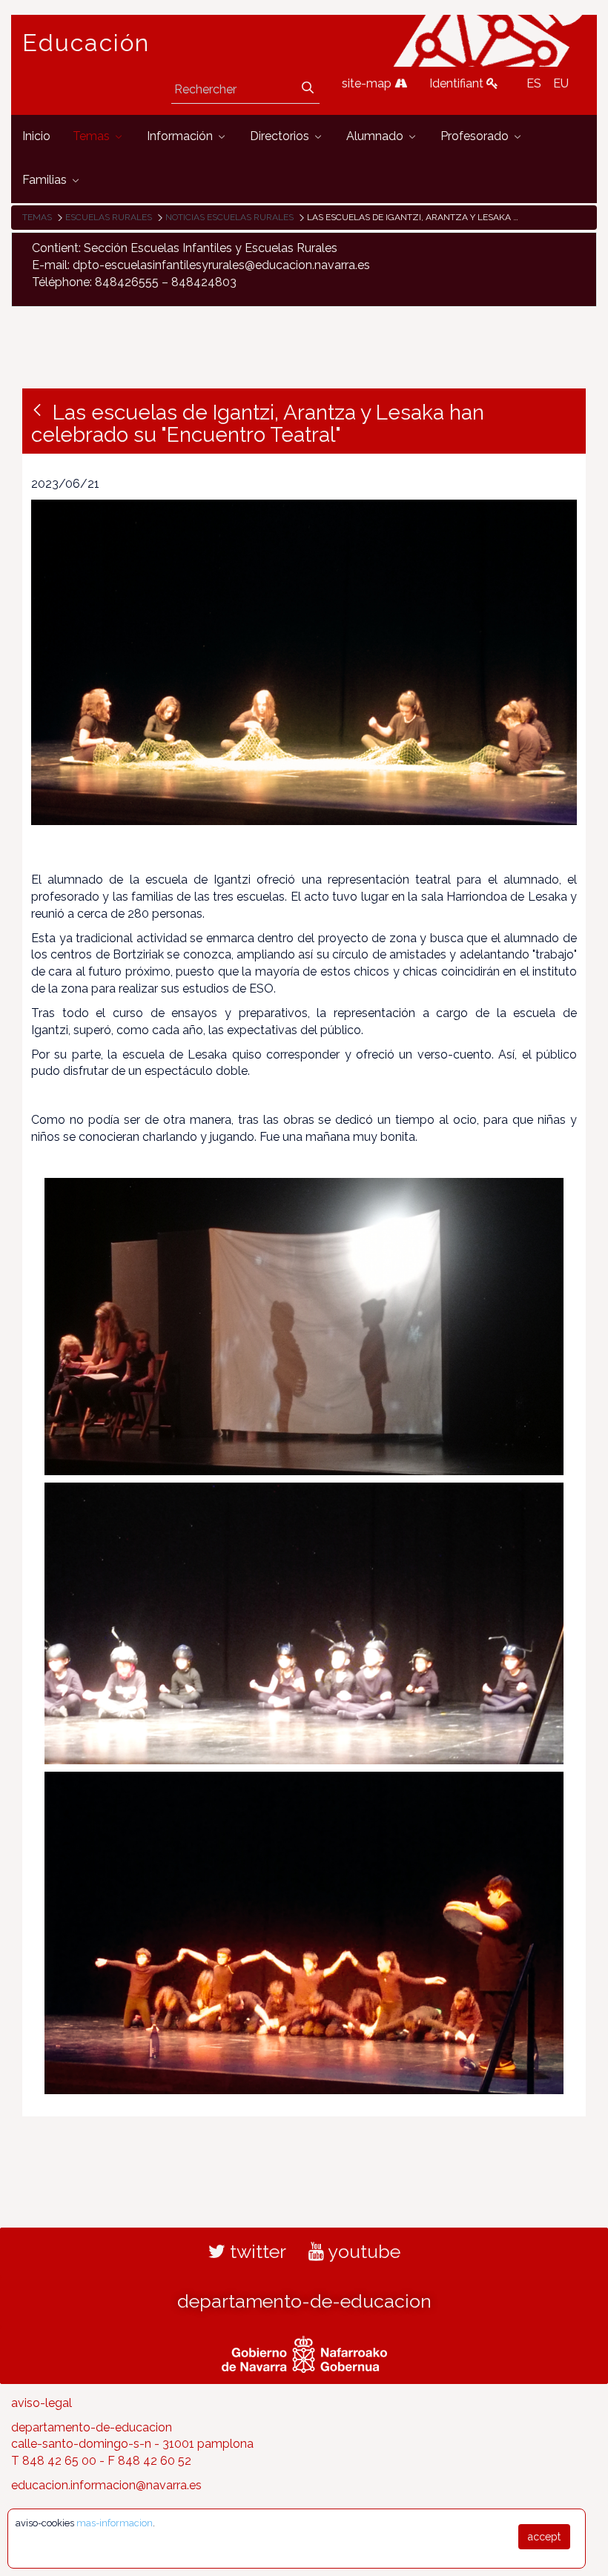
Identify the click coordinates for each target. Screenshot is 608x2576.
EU (561, 83)
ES (534, 83)
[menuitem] (36, 137)
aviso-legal (42, 2403)
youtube (362, 2251)
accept (544, 2537)
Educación (86, 43)
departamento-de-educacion (304, 2301)
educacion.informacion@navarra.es (106, 2485)
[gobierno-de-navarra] (304, 2352)
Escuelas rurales (109, 217)
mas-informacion (115, 2523)
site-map (368, 83)
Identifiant (458, 83)
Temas (37, 217)
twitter (256, 2251)
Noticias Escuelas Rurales (229, 217)
